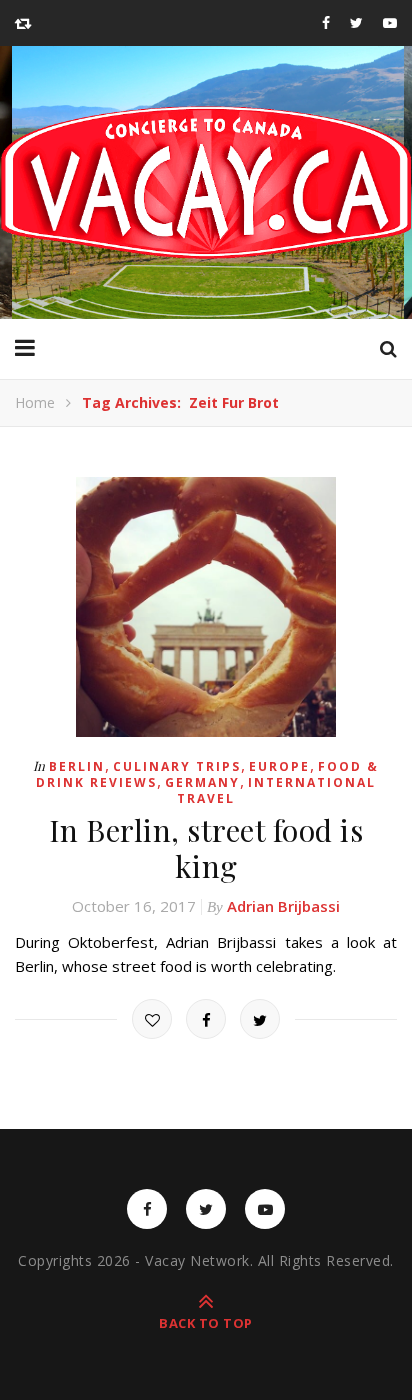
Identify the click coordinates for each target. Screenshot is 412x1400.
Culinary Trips (177, 766)
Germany (202, 782)
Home (35, 402)
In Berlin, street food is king (206, 848)
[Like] (152, 1019)
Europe (279, 766)
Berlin (77, 766)
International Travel (276, 790)
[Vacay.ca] (206, 182)
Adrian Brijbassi (283, 906)
